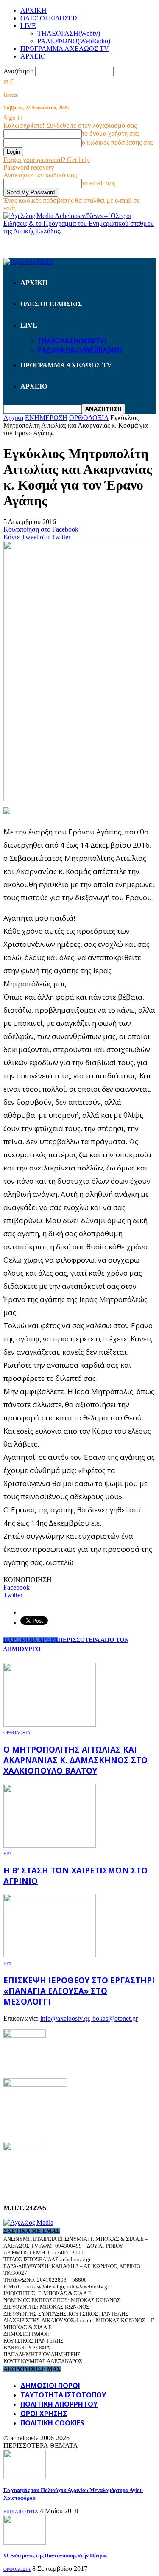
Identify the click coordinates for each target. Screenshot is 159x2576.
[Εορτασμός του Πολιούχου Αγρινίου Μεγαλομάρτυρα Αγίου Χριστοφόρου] (25, 2477)
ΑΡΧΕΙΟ (33, 56)
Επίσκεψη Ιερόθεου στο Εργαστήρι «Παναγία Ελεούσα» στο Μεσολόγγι (79, 1991)
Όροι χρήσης (44, 2414)
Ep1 (7, 1963)
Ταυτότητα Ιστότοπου (63, 2395)
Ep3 (7, 1854)
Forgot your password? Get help (47, 160)
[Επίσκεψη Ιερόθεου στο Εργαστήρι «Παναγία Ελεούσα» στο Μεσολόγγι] (50, 1955)
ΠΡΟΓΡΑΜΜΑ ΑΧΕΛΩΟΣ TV (65, 49)
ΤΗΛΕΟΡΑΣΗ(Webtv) (69, 33)
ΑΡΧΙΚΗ (33, 10)
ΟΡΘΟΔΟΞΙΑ (17, 1733)
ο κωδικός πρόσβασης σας (117, 142)
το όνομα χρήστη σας (110, 133)
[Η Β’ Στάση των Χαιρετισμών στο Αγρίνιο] (50, 1845)
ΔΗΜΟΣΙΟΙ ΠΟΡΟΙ (50, 2386)
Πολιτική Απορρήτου (59, 2404)
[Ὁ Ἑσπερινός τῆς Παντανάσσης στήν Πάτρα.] (25, 2542)
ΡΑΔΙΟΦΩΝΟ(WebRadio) (74, 41)
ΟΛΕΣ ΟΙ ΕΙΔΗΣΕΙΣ (49, 18)
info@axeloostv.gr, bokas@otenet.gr (89, 2018)
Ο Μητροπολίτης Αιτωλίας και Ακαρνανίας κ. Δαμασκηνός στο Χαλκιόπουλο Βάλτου (75, 1760)
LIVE (28, 26)
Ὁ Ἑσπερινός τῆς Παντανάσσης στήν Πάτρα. (55, 2555)
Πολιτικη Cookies (52, 2423)
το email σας (99, 183)
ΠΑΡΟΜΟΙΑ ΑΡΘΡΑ (31, 1640)
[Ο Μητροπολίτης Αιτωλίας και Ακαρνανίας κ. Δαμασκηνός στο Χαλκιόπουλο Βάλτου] (50, 1724)
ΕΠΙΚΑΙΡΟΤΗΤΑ (21, 2512)
